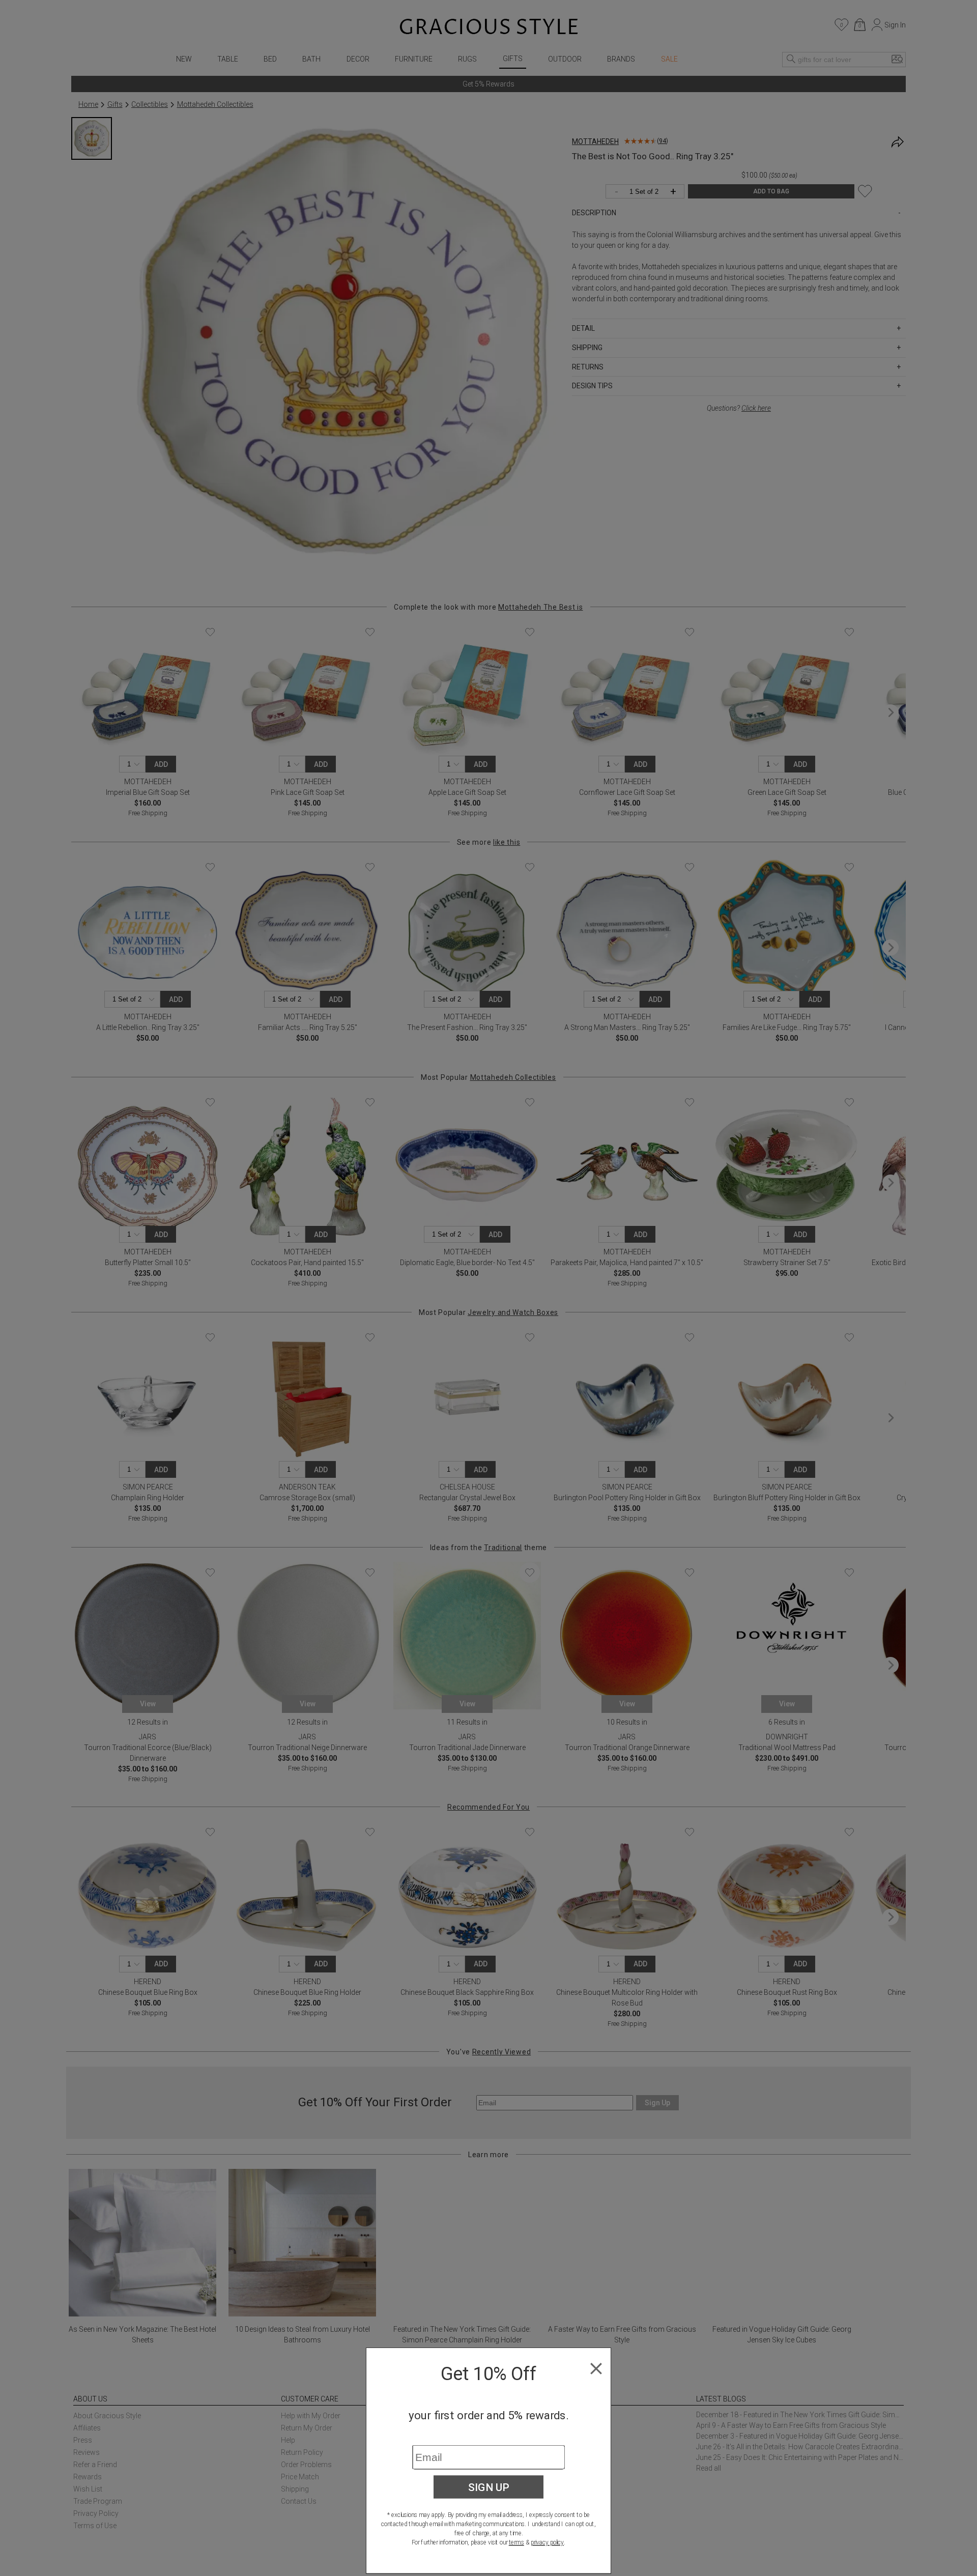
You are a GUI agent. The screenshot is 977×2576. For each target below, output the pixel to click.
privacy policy (547, 2542)
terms (516, 2542)
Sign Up (489, 2487)
